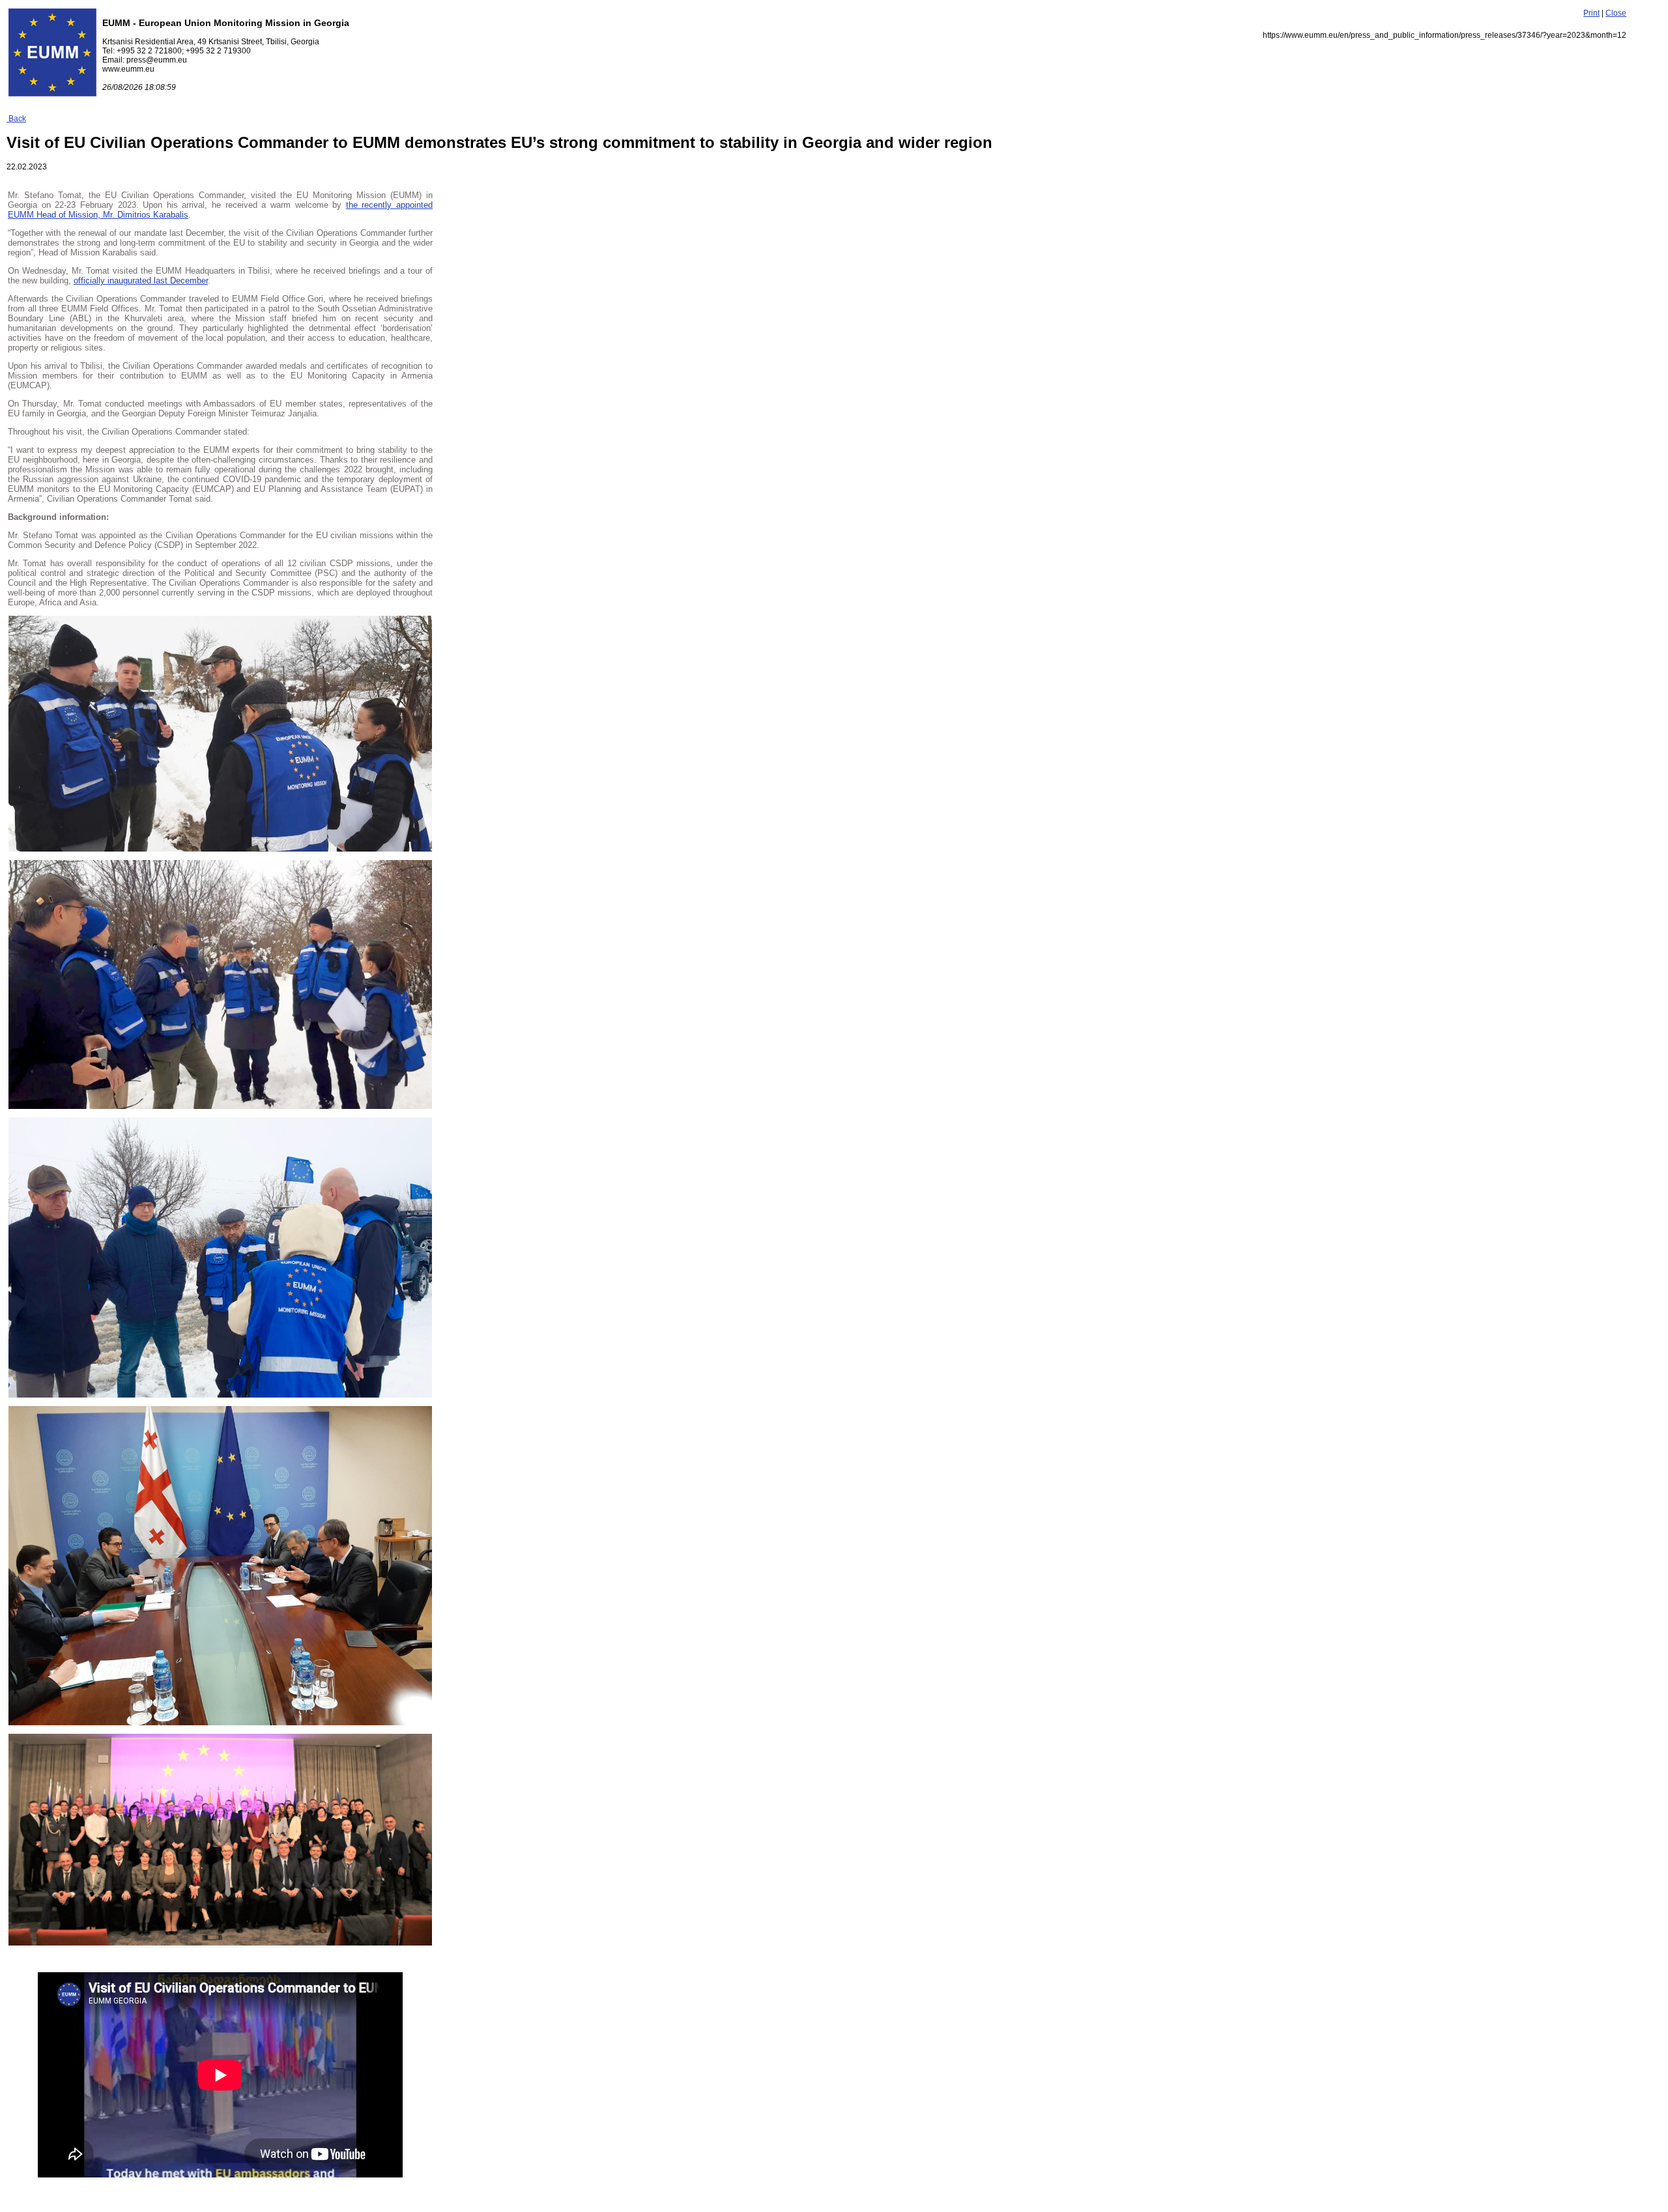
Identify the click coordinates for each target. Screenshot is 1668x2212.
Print (1591, 13)
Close (1616, 13)
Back (16, 119)
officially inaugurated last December (141, 280)
